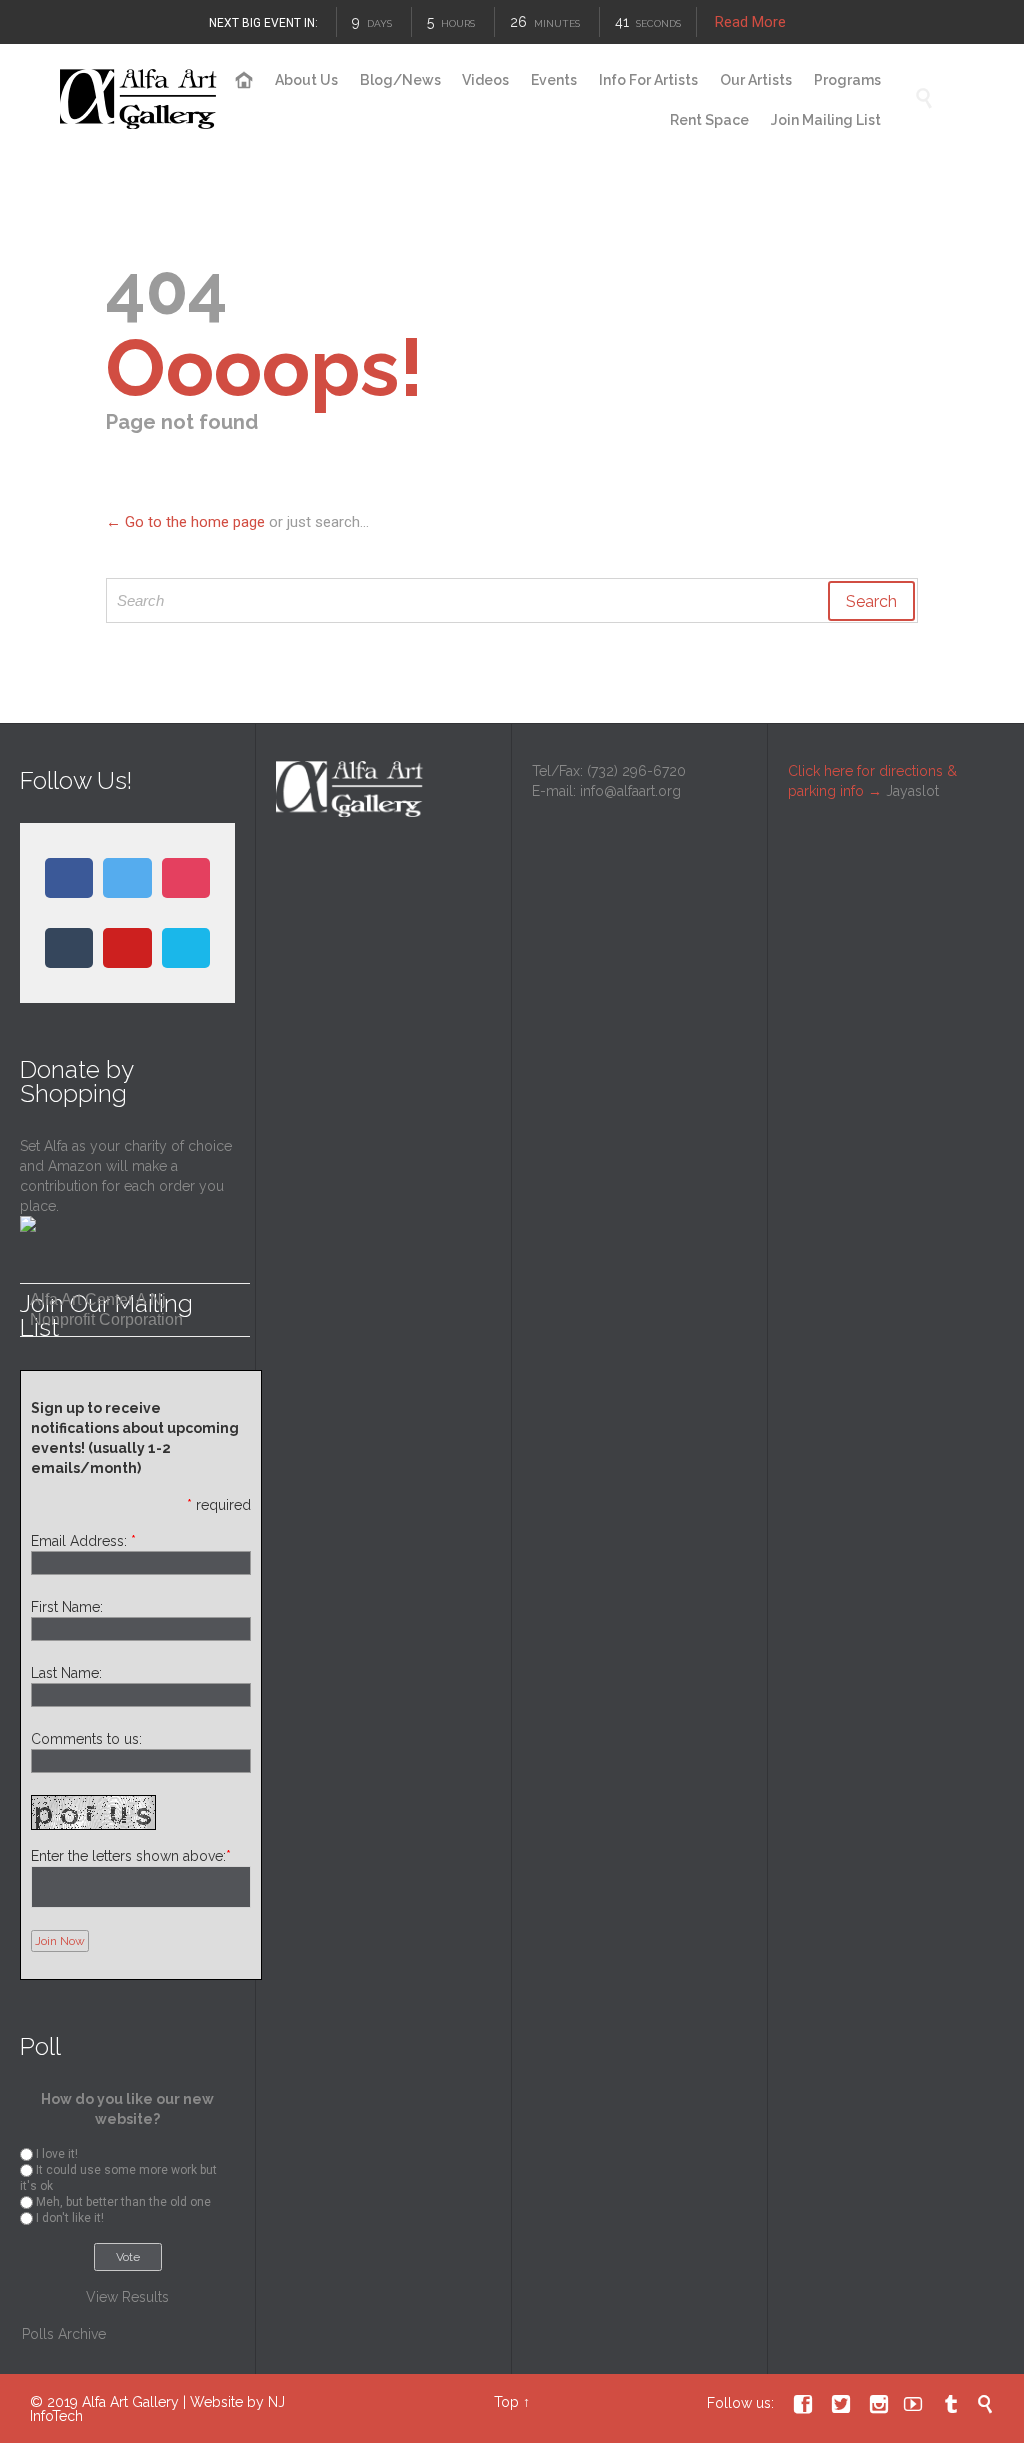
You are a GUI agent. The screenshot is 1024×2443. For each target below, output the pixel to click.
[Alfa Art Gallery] (140, 99)
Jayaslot (912, 791)
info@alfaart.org (630, 791)
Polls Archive (64, 2334)
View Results (127, 2297)
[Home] (245, 81)
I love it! (57, 2154)
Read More (751, 22)
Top (506, 2402)
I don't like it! (70, 2218)
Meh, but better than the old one (123, 2202)
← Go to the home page (185, 522)
